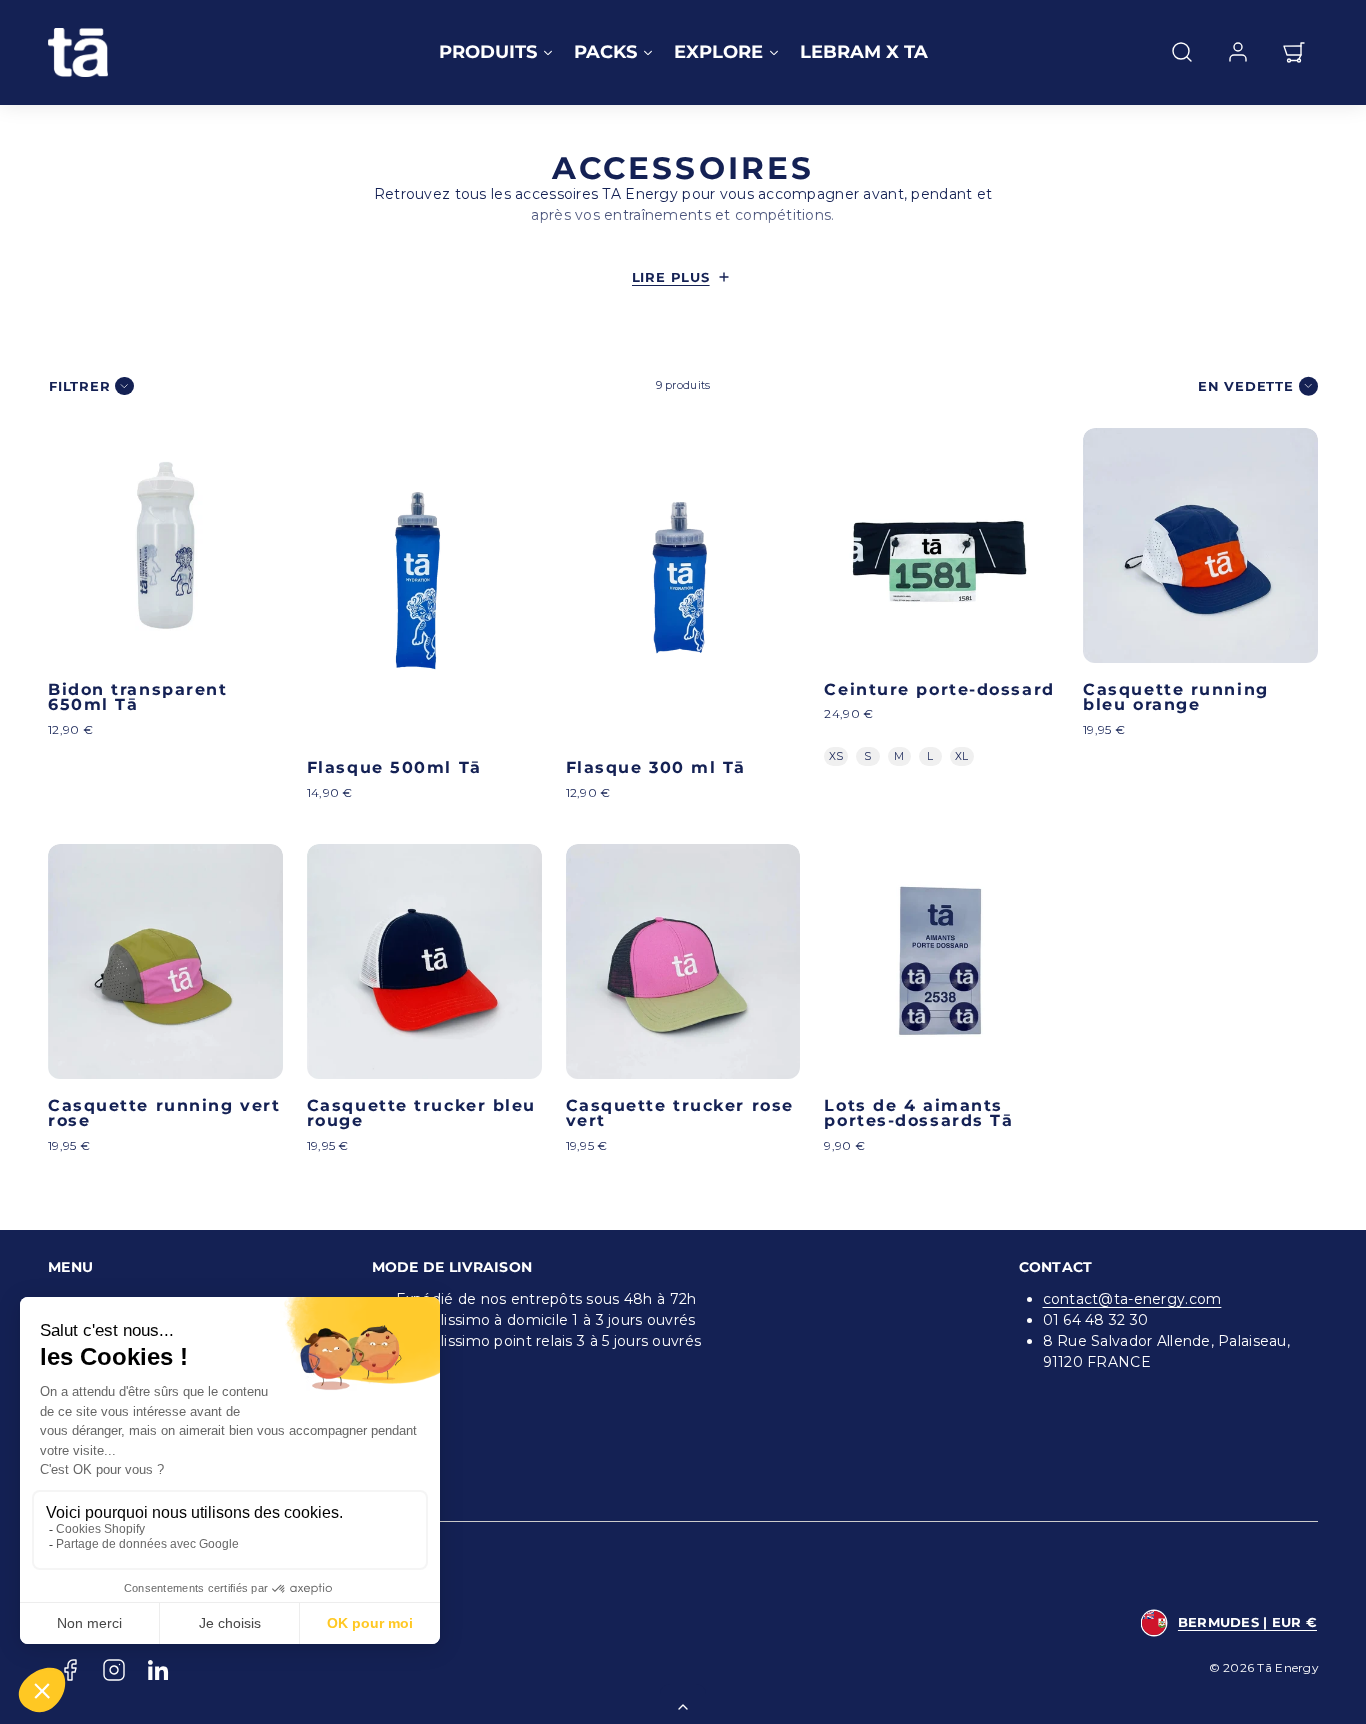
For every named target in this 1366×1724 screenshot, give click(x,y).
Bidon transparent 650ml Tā (137, 697)
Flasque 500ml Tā (394, 767)
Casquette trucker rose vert (680, 1113)
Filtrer (79, 386)
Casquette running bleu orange (1175, 697)
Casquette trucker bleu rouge (421, 1113)
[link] (1238, 52)
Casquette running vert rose (164, 1113)
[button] (1182, 52)
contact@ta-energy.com (1132, 1299)
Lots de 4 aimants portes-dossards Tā (918, 1113)
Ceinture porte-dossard (939, 689)
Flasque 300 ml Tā (656, 767)
